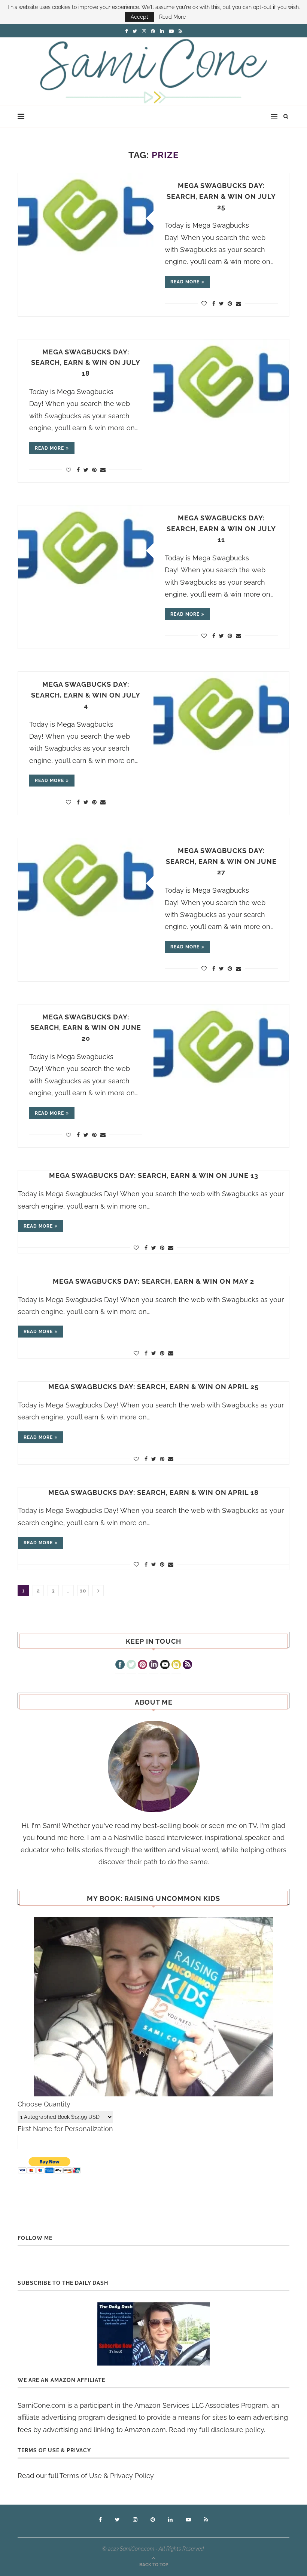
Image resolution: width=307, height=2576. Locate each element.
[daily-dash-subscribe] (153, 2334)
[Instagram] (176, 1665)
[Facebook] (120, 1665)
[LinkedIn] (154, 1665)
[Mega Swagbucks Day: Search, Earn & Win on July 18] (221, 384)
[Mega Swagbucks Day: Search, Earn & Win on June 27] (86, 883)
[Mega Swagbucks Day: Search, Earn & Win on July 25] (86, 218)
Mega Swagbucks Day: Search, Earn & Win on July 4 (86, 695)
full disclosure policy (232, 2430)
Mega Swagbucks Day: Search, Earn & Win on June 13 (154, 1175)
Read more (185, 282)
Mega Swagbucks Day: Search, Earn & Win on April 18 (153, 1492)
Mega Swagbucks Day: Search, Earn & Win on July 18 (86, 363)
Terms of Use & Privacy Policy (107, 2476)
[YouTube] (165, 1665)
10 (83, 1591)
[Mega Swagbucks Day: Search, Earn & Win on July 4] (221, 717)
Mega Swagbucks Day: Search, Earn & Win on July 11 (221, 529)
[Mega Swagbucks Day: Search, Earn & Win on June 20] (221, 1050)
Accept (139, 17)
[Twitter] (131, 1665)
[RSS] (187, 1665)
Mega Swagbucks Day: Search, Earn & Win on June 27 (221, 861)
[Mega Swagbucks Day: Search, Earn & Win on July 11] (86, 550)
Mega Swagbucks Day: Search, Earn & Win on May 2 (153, 1281)
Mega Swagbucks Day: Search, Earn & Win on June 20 (86, 1028)
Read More (172, 17)
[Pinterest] (142, 1665)
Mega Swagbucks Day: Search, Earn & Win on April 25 (153, 1387)
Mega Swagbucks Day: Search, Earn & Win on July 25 (221, 196)
